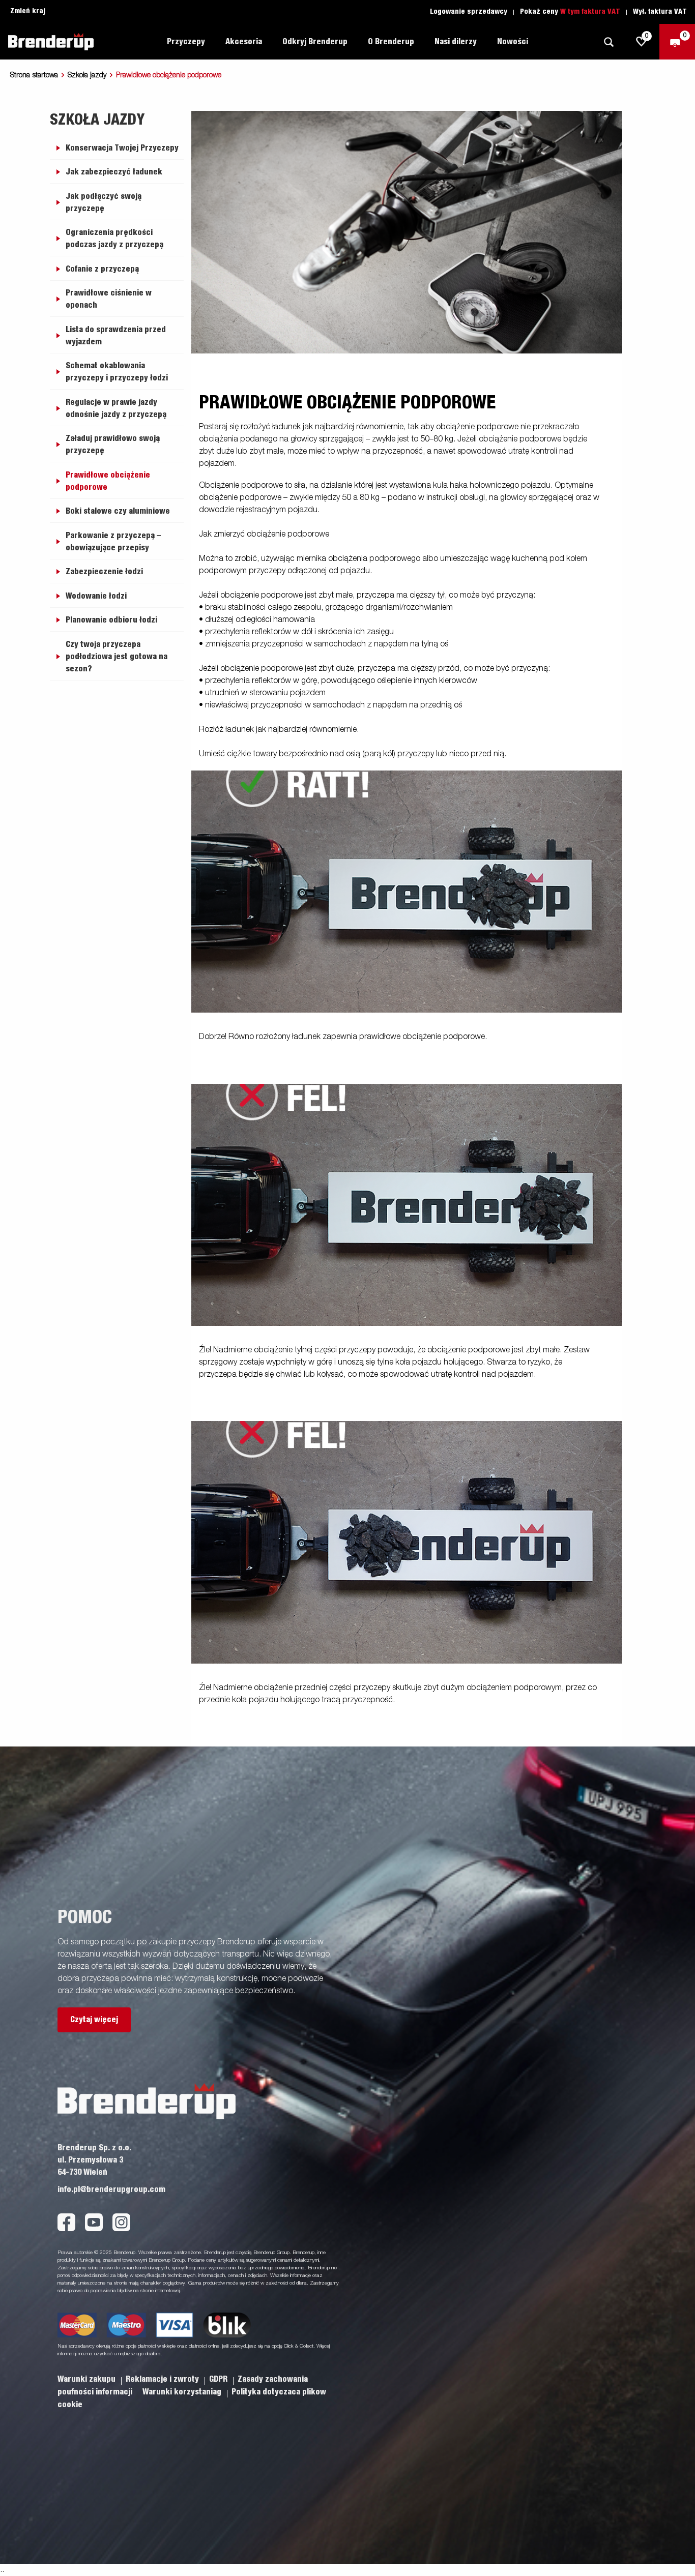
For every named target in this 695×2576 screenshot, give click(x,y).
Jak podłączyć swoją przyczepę (104, 202)
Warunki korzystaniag (183, 2392)
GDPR (219, 2379)
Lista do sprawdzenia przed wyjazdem (116, 336)
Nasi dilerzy (456, 42)
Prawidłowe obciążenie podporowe (108, 481)
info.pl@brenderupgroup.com (111, 2189)
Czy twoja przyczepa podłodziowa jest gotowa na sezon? (117, 657)
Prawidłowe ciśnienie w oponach (109, 299)
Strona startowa (34, 75)
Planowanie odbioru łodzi (111, 620)
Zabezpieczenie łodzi (104, 572)
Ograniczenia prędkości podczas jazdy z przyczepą (114, 239)
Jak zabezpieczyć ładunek (114, 172)
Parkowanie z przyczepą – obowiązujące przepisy (113, 542)
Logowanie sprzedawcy (469, 12)
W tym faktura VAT (590, 12)
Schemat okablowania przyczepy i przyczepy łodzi (117, 372)
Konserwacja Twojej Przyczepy (122, 148)
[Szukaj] (609, 42)
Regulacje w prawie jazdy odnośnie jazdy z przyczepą (116, 408)
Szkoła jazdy (87, 75)
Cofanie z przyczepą (102, 269)
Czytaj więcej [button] (94, 2020)
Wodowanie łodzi (96, 596)
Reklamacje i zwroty (163, 2379)
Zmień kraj (28, 11)
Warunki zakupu (88, 2379)
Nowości (513, 42)
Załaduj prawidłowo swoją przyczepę (113, 445)
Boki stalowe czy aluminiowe (118, 511)
